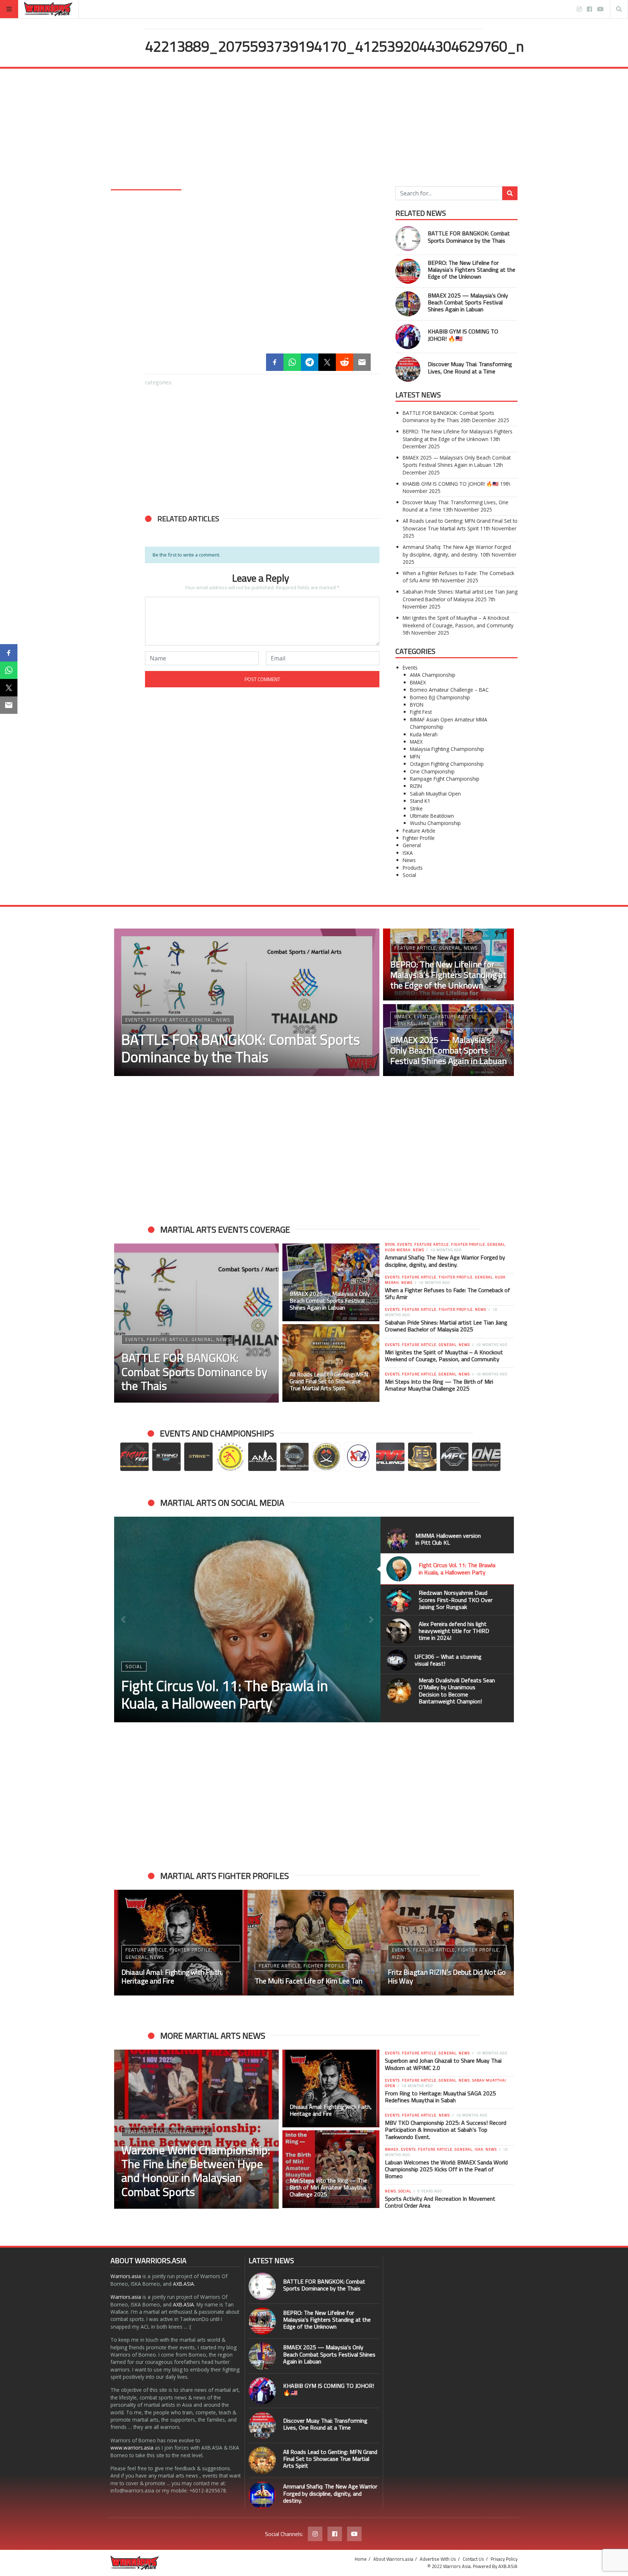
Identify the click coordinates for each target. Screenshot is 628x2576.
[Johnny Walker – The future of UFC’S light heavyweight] (314, 1943)
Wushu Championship (435, 823)
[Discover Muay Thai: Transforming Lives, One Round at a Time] (262, 646)
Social (409, 875)
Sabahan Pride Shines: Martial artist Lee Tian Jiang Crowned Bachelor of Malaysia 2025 (460, 595)
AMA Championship (433, 675)
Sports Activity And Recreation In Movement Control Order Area (440, 2202)
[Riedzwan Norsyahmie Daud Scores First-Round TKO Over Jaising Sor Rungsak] (247, 1619)
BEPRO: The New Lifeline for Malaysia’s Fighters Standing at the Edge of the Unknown (472, 270)
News (409, 860)
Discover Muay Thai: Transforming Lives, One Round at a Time (470, 367)
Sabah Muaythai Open (435, 794)
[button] (154, 607)
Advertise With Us (438, 2559)
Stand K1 (420, 801)
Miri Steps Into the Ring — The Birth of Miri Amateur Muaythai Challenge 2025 (439, 1385)
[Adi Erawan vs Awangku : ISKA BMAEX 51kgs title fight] (447, 1943)
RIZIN (416, 786)
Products (413, 868)
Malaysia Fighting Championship (447, 749)
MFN (415, 757)
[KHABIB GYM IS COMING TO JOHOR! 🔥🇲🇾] (184, 646)
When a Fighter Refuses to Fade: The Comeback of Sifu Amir (448, 1293)
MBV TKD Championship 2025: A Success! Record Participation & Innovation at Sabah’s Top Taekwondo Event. (446, 2130)
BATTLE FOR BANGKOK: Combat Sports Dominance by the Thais (469, 237)
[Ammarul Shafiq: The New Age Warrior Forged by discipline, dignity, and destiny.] (262, 2495)
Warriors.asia (126, 2276)
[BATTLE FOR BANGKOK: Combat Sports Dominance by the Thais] (184, 568)
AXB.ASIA (184, 2284)
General (412, 845)
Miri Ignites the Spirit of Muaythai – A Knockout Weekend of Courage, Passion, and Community (458, 621)
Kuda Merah (424, 734)
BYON (417, 705)
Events (410, 668)
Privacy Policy (504, 2559)
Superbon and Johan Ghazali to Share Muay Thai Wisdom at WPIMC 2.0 (443, 2064)
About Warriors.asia (393, 2559)
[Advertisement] (314, 132)
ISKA (408, 853)
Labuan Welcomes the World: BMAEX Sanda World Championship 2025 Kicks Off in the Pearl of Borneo (446, 2169)
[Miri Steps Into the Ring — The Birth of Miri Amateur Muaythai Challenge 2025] (331, 2169)
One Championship (432, 771)
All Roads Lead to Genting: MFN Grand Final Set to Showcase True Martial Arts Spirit (460, 524)
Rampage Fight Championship (445, 779)
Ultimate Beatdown (432, 816)
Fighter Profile (419, 838)
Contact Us (473, 2559)
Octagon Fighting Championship (447, 764)
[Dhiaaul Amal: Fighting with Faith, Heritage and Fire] (331, 2088)
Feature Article (419, 831)
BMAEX (418, 682)
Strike (416, 808)
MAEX (416, 742)
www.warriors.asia (132, 2448)
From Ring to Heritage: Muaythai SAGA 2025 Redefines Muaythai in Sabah (440, 2097)
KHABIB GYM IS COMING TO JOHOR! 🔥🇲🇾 (463, 335)
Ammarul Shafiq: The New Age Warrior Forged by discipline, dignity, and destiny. (457, 551)
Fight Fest (421, 712)
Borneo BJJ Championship (440, 697)
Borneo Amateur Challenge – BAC (449, 690)
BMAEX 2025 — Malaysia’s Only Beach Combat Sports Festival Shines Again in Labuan (468, 302)
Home (361, 2559)
